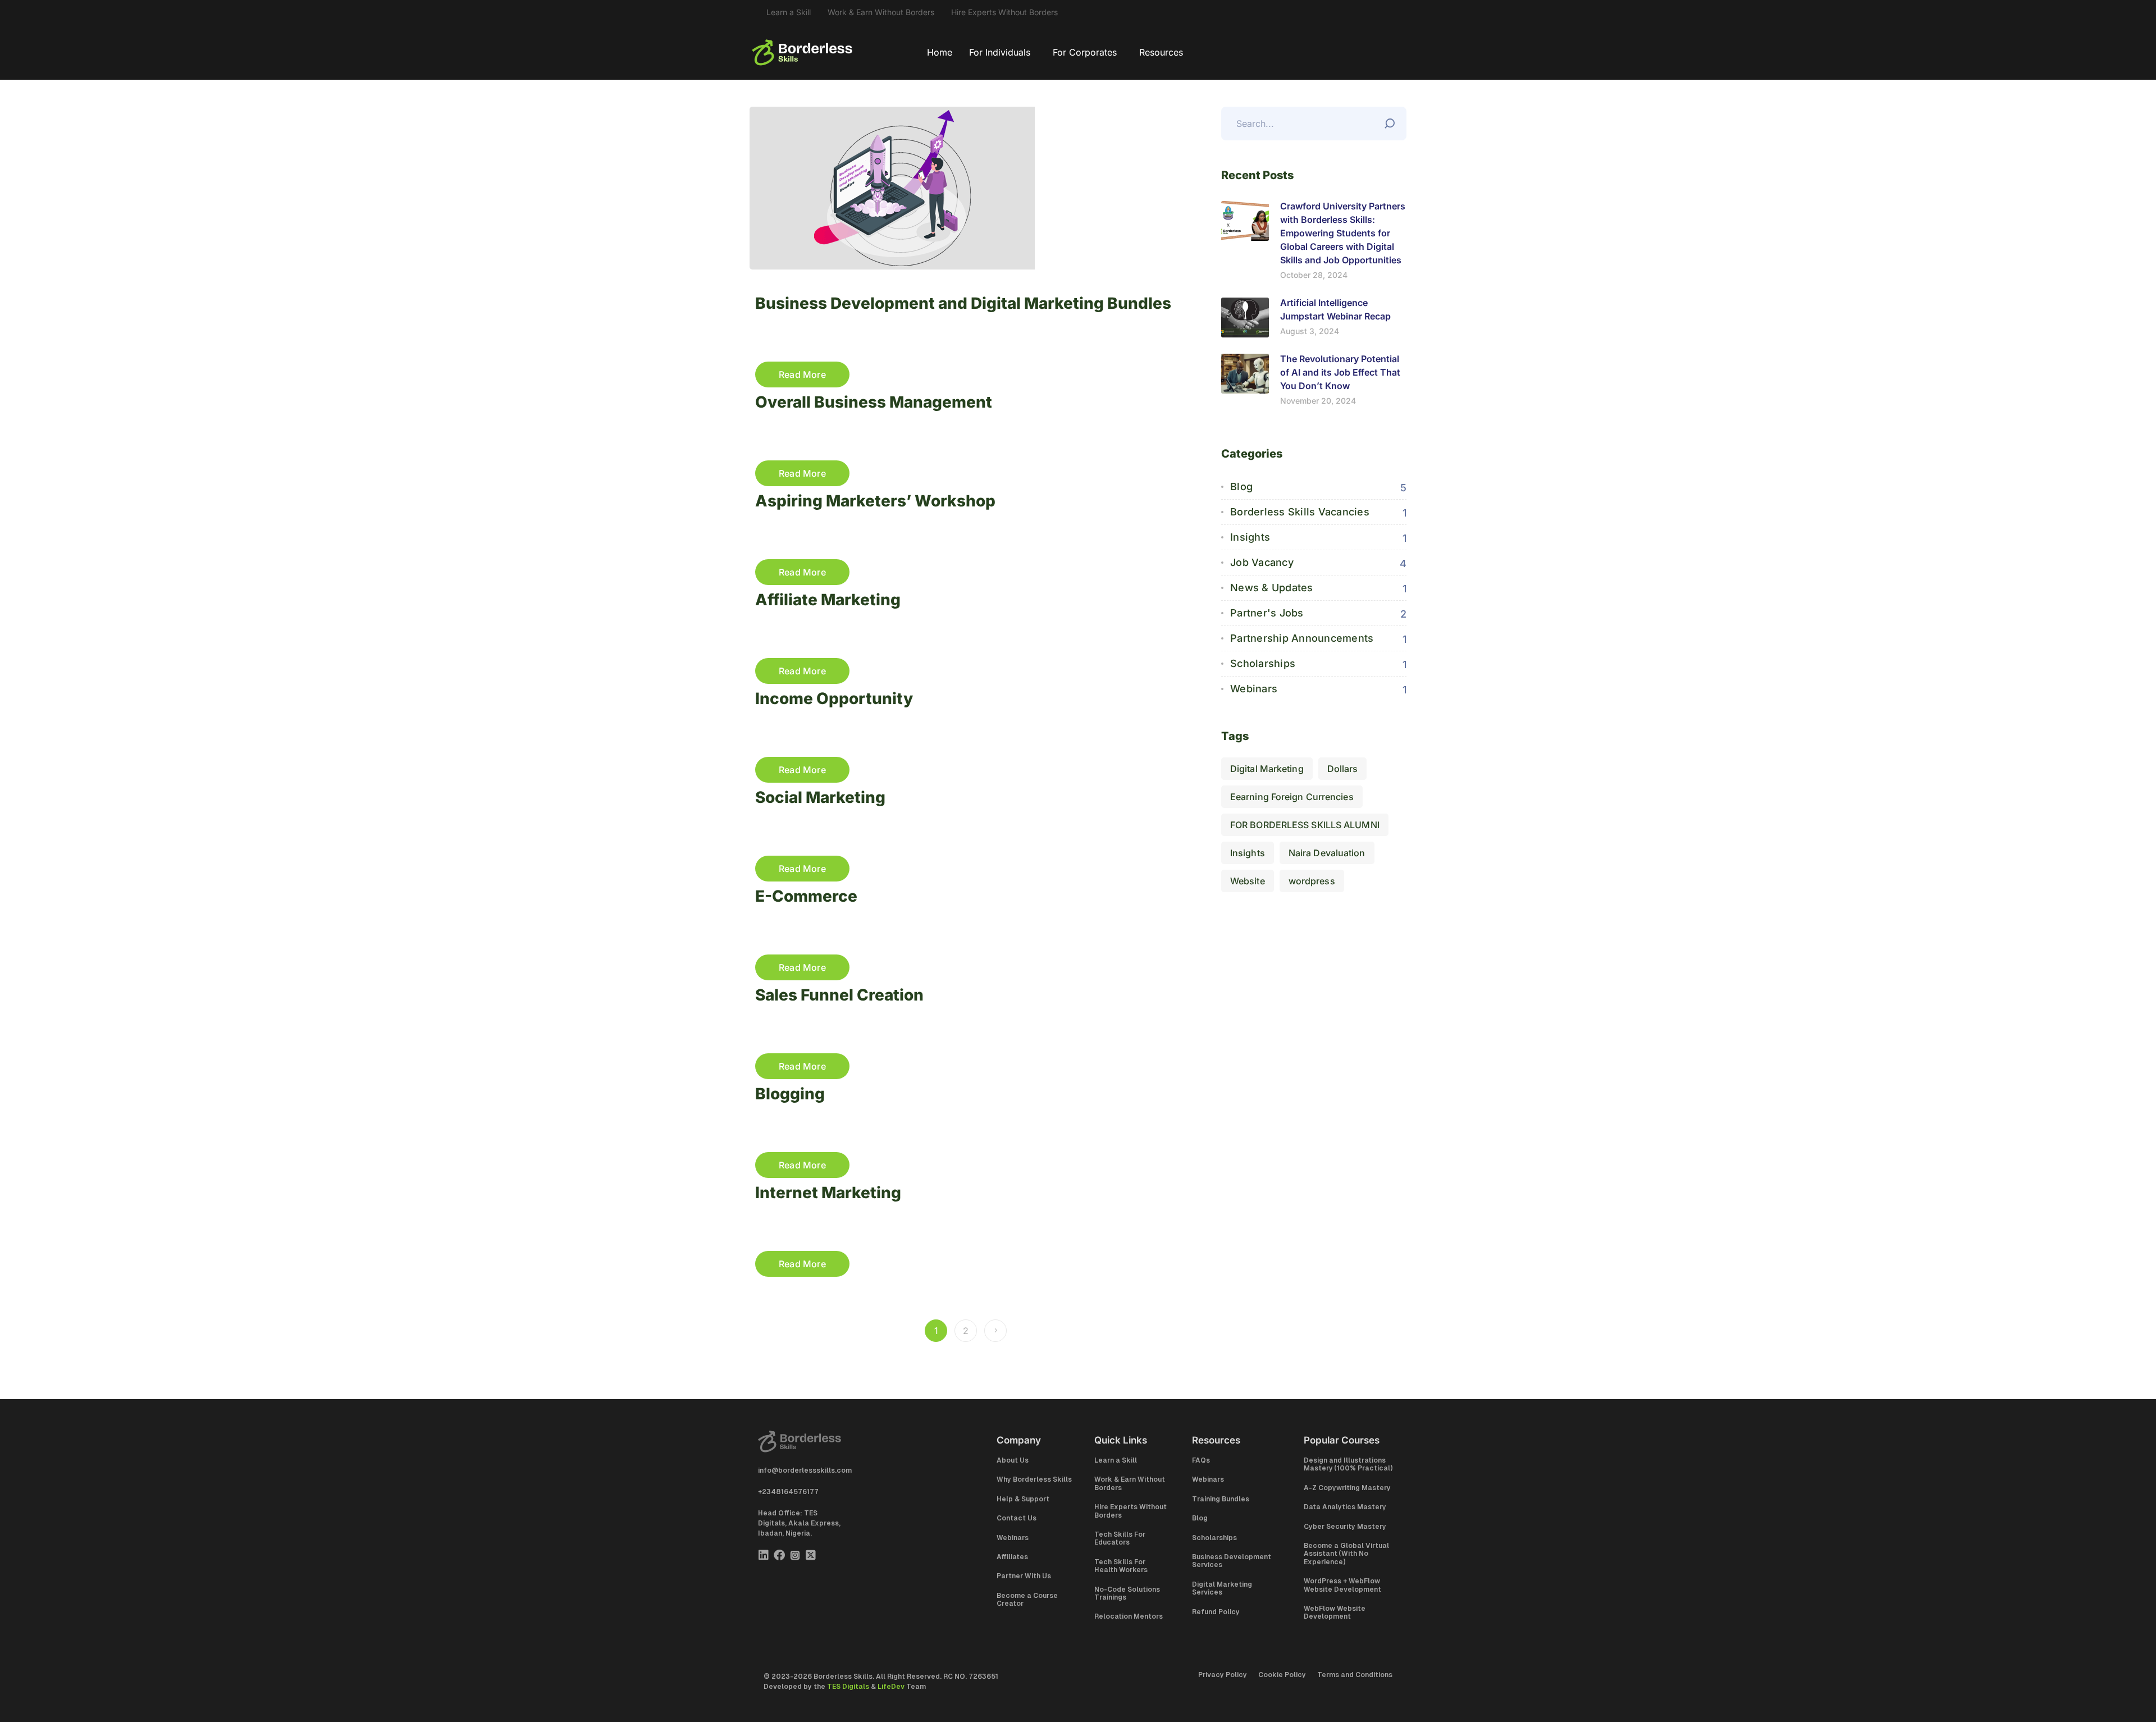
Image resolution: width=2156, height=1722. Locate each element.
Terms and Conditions (1355, 1675)
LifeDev (891, 1687)
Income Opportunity (834, 698)
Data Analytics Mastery (1345, 1507)
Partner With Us (1024, 1576)
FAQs (1201, 1460)
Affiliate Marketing (828, 600)
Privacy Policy (1223, 1675)
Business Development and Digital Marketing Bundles (963, 303)
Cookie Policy (1282, 1675)
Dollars (1343, 769)
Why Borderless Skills (1034, 1479)
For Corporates (1085, 52)
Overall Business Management (874, 402)
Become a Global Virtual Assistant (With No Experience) (1346, 1554)
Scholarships (1263, 663)
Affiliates (1012, 1557)
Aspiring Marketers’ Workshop (875, 501)
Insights (1250, 537)
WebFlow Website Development (1335, 1613)
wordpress (1312, 881)
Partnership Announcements (1302, 638)
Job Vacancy (1262, 562)
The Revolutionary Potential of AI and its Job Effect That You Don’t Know (1340, 372)
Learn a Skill (789, 12)
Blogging (790, 1094)
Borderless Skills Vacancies (1300, 512)
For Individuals (1000, 52)
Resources (1161, 52)
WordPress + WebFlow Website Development (1342, 1585)
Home (940, 52)
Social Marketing (820, 797)
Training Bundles (1221, 1499)
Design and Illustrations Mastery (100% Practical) (1348, 1464)
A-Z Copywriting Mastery (1347, 1488)
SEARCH (1392, 121)
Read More (802, 374)
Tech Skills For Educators (1120, 1538)
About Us (1013, 1460)
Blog (1241, 487)
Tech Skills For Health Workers (1121, 1566)
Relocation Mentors (1129, 1616)
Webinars (1254, 689)
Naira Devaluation (1327, 853)
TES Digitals (848, 1687)
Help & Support (1023, 1499)
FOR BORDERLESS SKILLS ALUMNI (1305, 825)
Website (1248, 881)
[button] (1002, 52)
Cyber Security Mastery (1345, 1527)
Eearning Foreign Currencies (1292, 797)
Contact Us (1017, 1518)
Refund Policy (1216, 1612)
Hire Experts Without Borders (1004, 12)
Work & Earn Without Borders (881, 12)
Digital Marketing (1267, 769)
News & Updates (1272, 588)
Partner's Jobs (1267, 613)
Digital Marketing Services (1222, 1588)
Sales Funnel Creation (839, 995)
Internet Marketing (828, 1193)
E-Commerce (806, 896)
